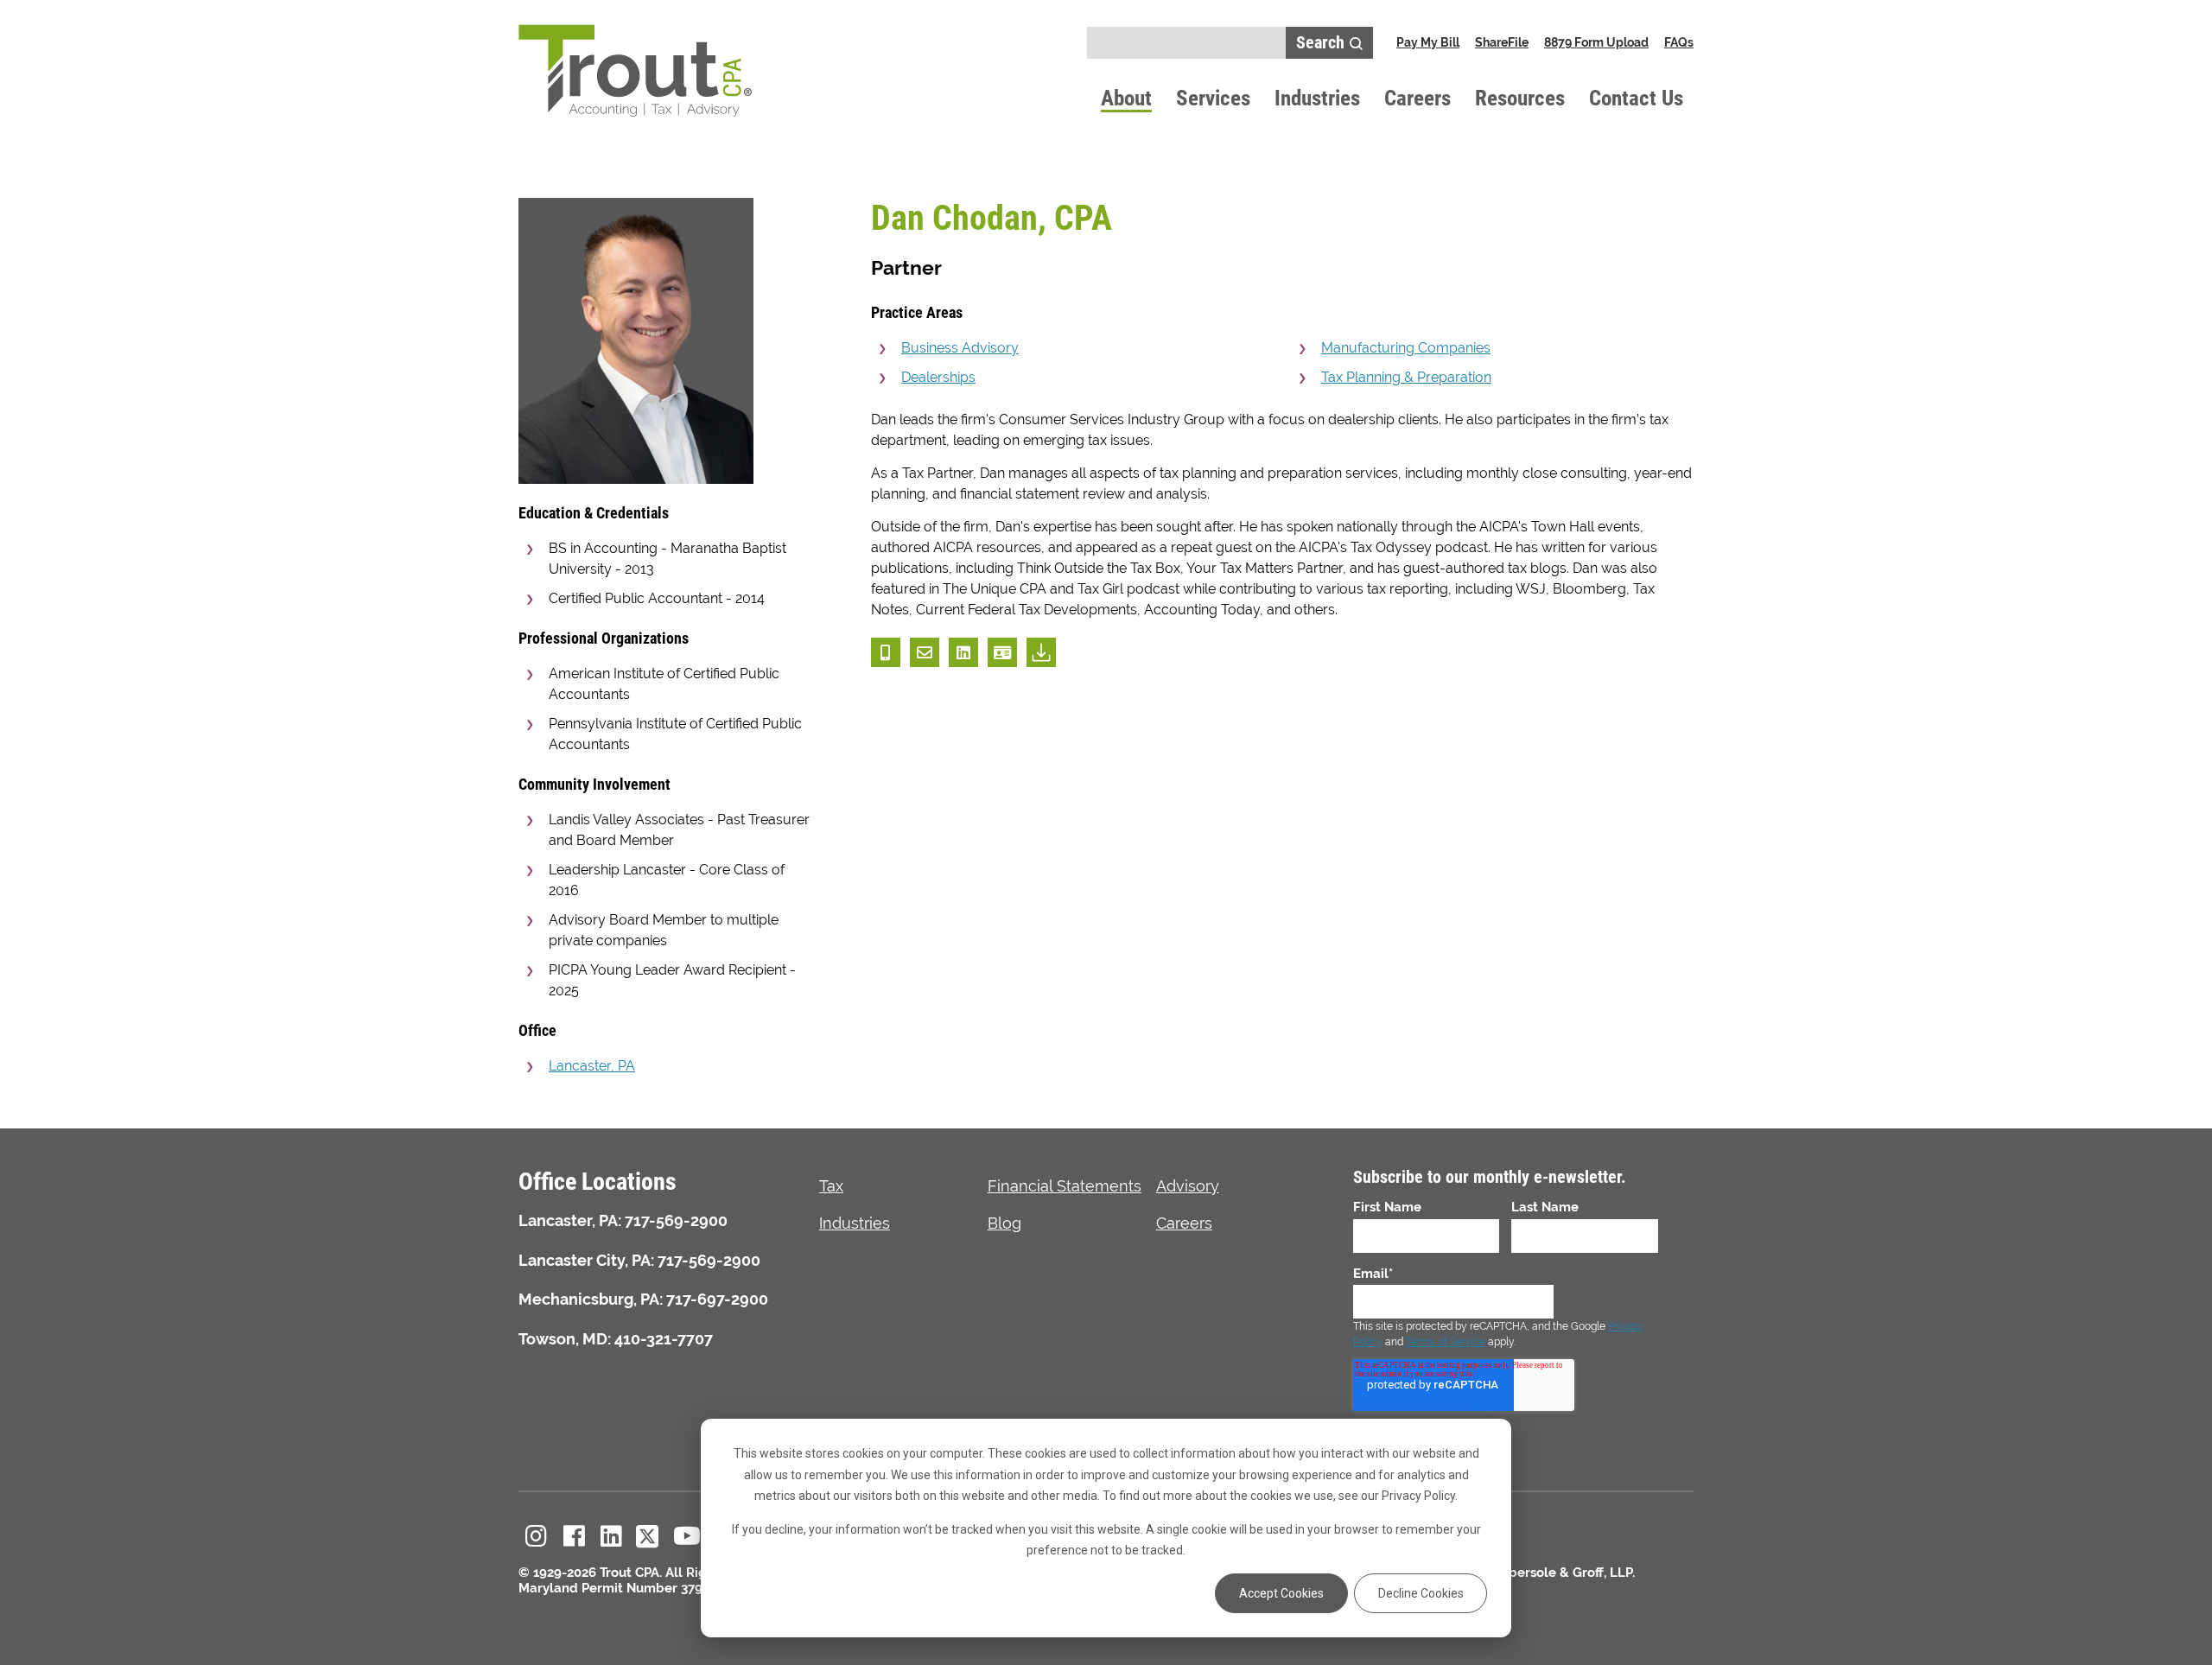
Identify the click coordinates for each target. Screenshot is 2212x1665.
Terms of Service (1446, 1342)
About (1126, 97)
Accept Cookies (1281, 1593)
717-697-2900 (717, 1299)
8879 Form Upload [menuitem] (1596, 42)
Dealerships (938, 377)
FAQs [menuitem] (1679, 42)
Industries (1317, 97)
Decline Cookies (1421, 1593)
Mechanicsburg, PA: (591, 1299)
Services (1213, 97)
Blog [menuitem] (1004, 1223)
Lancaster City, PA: (586, 1260)
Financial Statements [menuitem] (1065, 1186)
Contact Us (1636, 97)
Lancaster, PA (592, 1066)
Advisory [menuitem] (1188, 1186)
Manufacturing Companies (1406, 348)
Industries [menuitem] (855, 1223)
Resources (1520, 97)
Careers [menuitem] (1184, 1223)
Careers (1417, 97)
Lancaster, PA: (570, 1220)
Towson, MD (563, 1339)
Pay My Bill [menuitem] (1428, 42)
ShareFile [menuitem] (1502, 42)
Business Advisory (960, 348)
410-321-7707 (664, 1339)
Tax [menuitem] (831, 1186)
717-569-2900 (676, 1220)
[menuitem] (537, 1536)
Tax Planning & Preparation (1406, 377)
